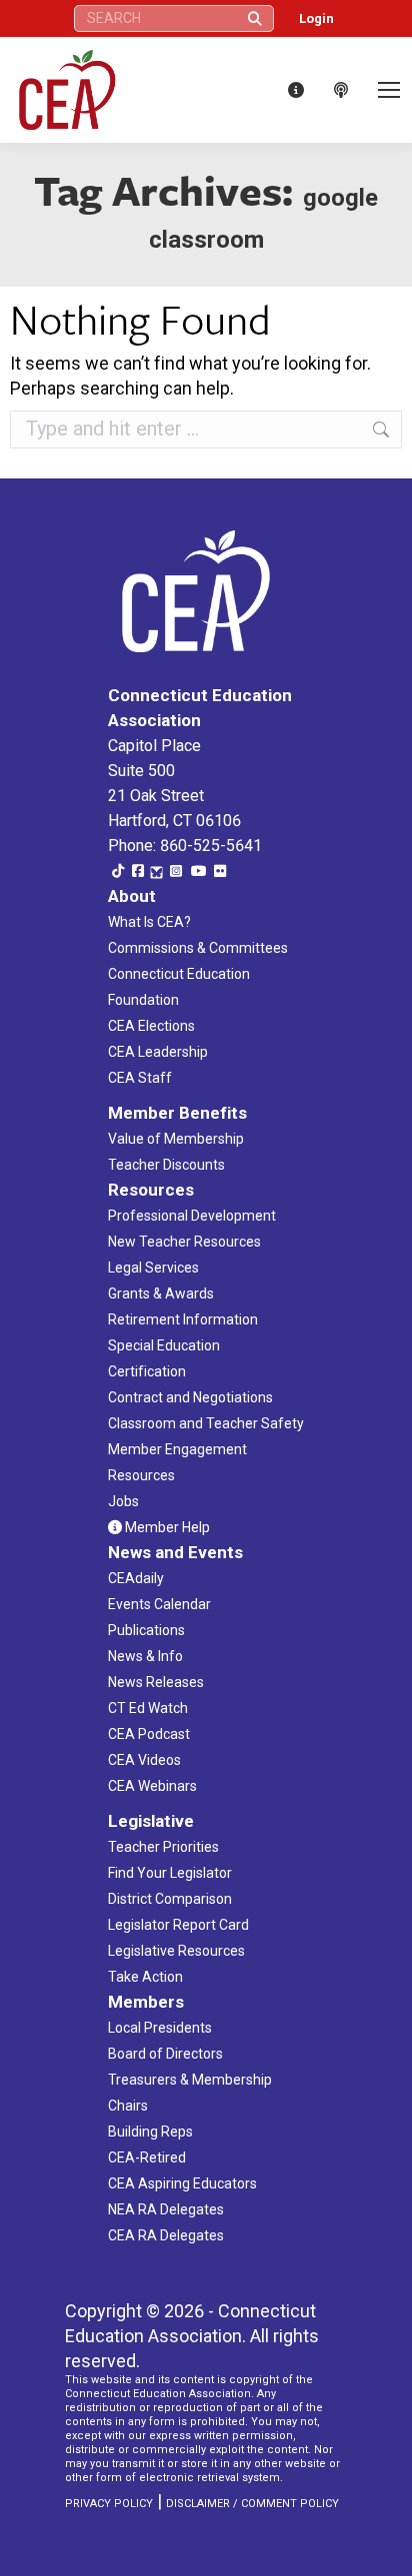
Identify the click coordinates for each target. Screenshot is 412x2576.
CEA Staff (140, 1078)
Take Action (145, 1977)
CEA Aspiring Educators (182, 2183)
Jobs (123, 1501)
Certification (147, 1371)
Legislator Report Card (178, 1925)
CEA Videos (144, 1760)
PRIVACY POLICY (109, 2504)
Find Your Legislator (170, 1873)
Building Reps (150, 2132)
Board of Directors (165, 2054)
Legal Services (153, 1268)
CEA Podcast (149, 1734)
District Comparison (170, 1899)
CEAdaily (136, 1578)
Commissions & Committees (198, 948)
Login (316, 18)
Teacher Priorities (163, 1847)
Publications (146, 1630)
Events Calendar (159, 1604)
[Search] (255, 18)
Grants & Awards (161, 1293)
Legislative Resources (176, 1951)
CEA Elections (151, 1026)
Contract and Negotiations (190, 1397)
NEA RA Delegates (166, 2209)
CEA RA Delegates (166, 2235)
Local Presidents (160, 2028)
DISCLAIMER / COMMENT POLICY (252, 2504)
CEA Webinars (152, 1786)
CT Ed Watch (148, 1708)
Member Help (166, 1527)
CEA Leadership (158, 1052)
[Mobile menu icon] (389, 90)
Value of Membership (176, 1139)
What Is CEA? (149, 922)
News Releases (156, 1682)
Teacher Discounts (166, 1165)
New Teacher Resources (184, 1242)
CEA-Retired (147, 2157)
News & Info (145, 1656)
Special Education (164, 1345)
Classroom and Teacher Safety (206, 1423)
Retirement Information (183, 1319)
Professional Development (192, 1216)
